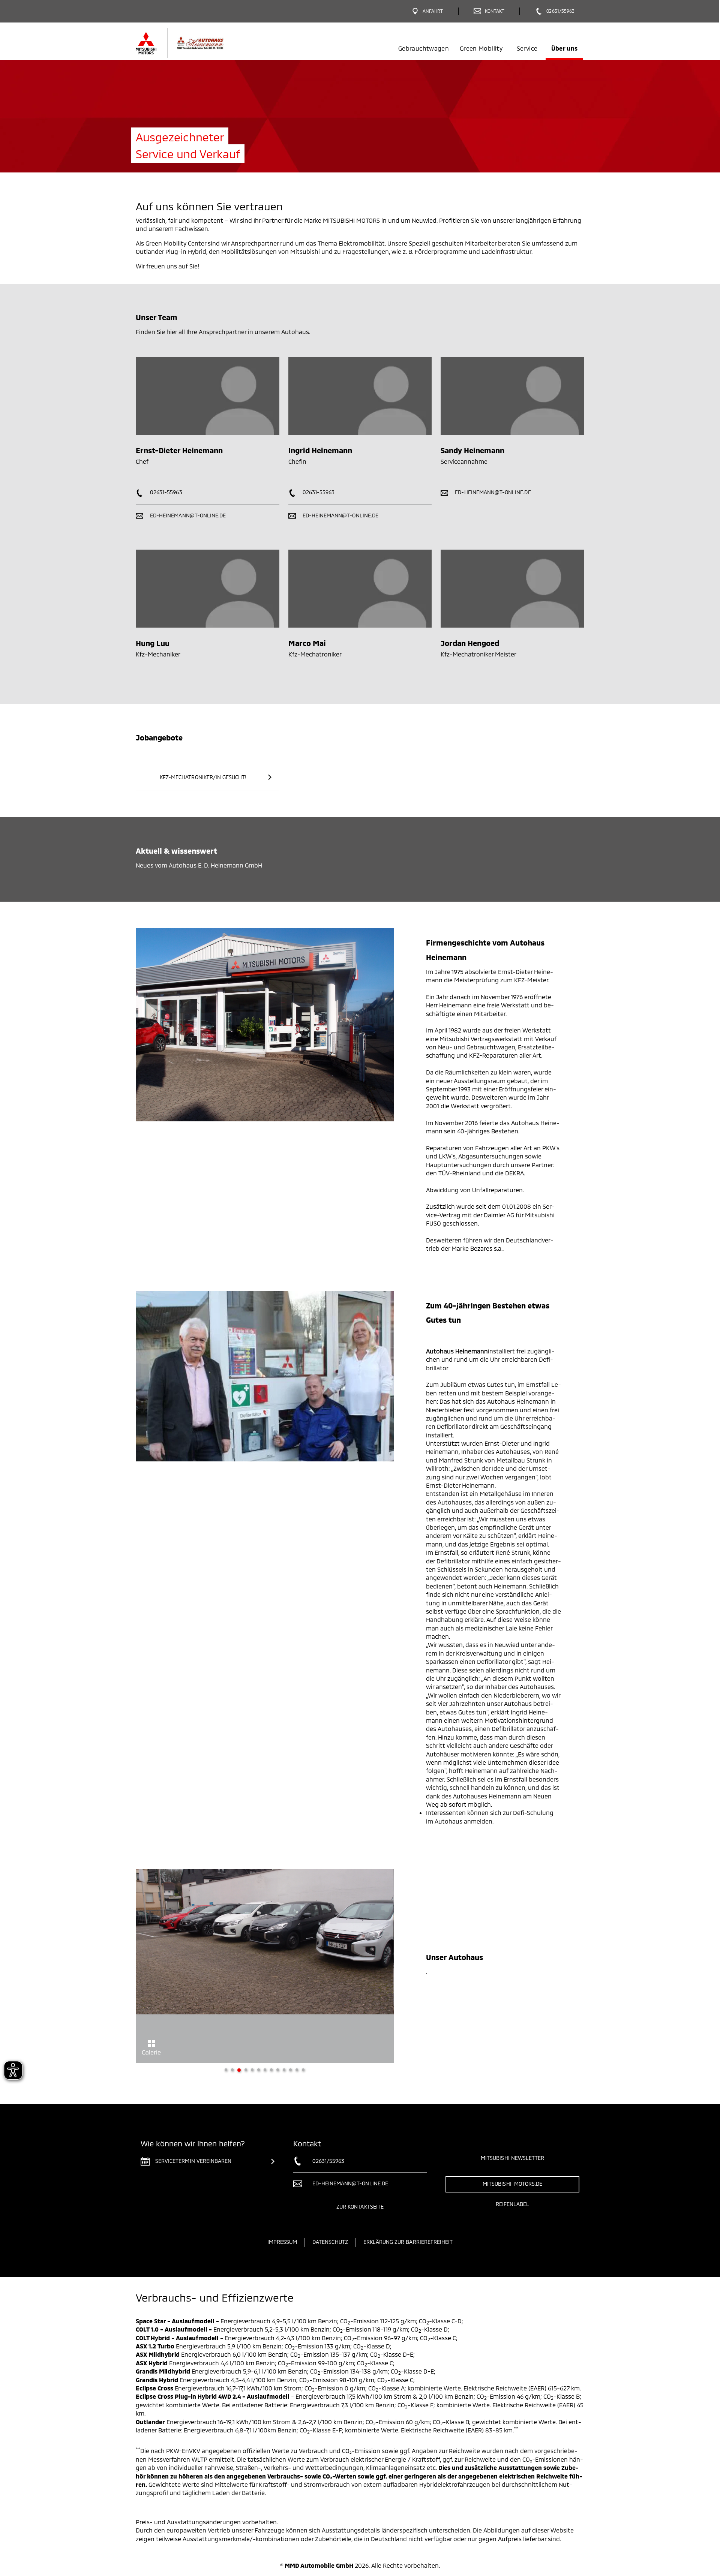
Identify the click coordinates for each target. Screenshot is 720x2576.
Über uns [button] (565, 48)
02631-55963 (165, 492)
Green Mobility (481, 48)
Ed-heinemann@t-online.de (187, 515)
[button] (128, 1966)
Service (527, 48)
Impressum (282, 2242)
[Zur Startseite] (192, 43)
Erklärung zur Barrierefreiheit (408, 2242)
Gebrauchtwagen (424, 48)
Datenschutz (330, 2242)
